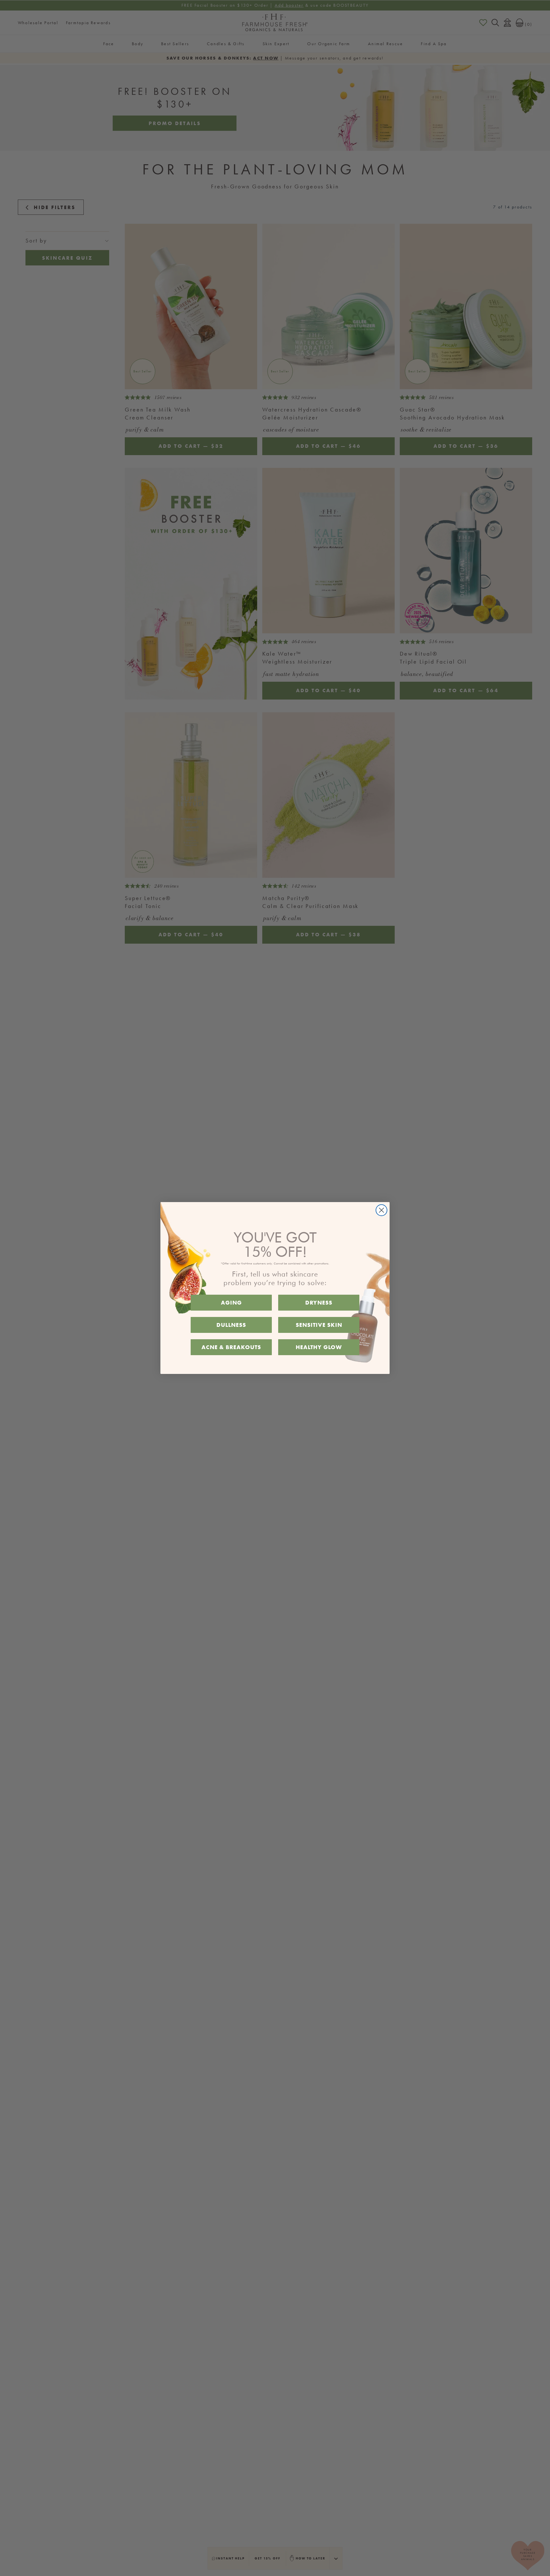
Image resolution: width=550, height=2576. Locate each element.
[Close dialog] (381, 1210)
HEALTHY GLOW (319, 1347)
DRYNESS (319, 1302)
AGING (231, 1302)
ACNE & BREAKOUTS (231, 1347)
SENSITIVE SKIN (319, 1325)
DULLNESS (231, 1325)
